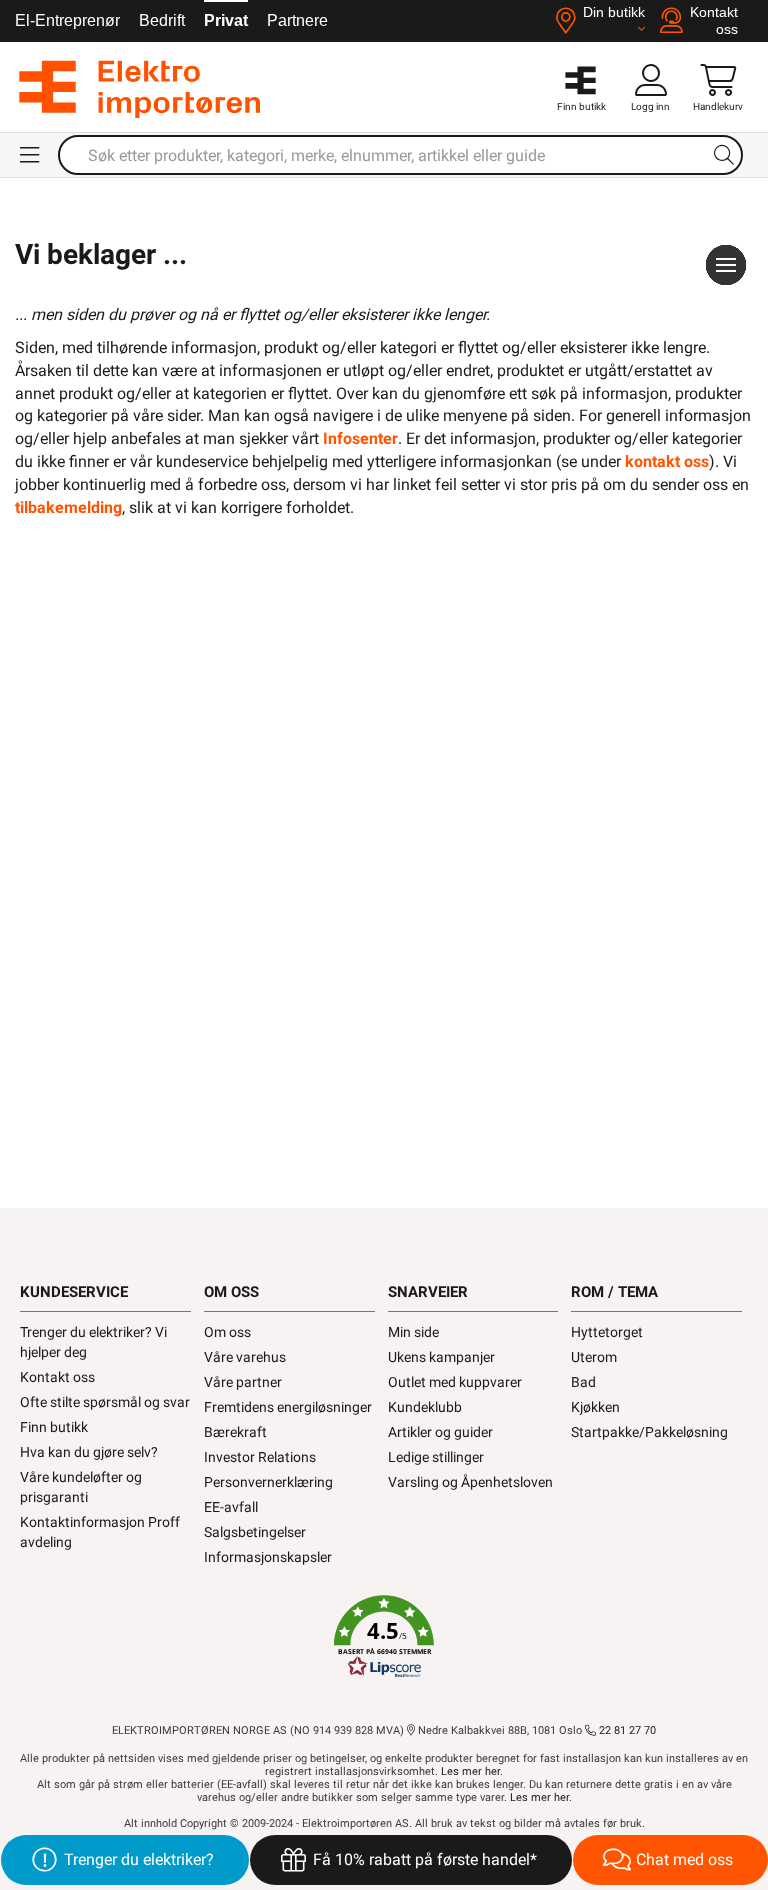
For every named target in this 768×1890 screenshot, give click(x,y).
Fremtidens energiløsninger (288, 1407)
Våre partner (243, 1382)
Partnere (297, 20)
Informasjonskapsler (268, 1557)
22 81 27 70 (626, 1730)
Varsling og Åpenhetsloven (470, 1482)
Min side (413, 1332)
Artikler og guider (440, 1432)
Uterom (594, 1357)
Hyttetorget (607, 1332)
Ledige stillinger (436, 1457)
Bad (583, 1382)
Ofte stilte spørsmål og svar (105, 1402)
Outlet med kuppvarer (455, 1382)
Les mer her (470, 1771)
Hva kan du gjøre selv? (89, 1452)
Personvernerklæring (268, 1482)
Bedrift (162, 20)
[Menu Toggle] (31, 155)
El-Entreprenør (67, 20)
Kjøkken (595, 1407)
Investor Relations (260, 1457)
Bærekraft (235, 1432)
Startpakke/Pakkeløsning (649, 1432)
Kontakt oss (57, 1377)
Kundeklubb (425, 1407)
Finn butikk (54, 1427)
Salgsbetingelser (255, 1532)
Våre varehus (245, 1357)
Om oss (227, 1332)
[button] (384, 1637)
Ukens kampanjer (441, 1357)
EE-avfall (231, 1507)
